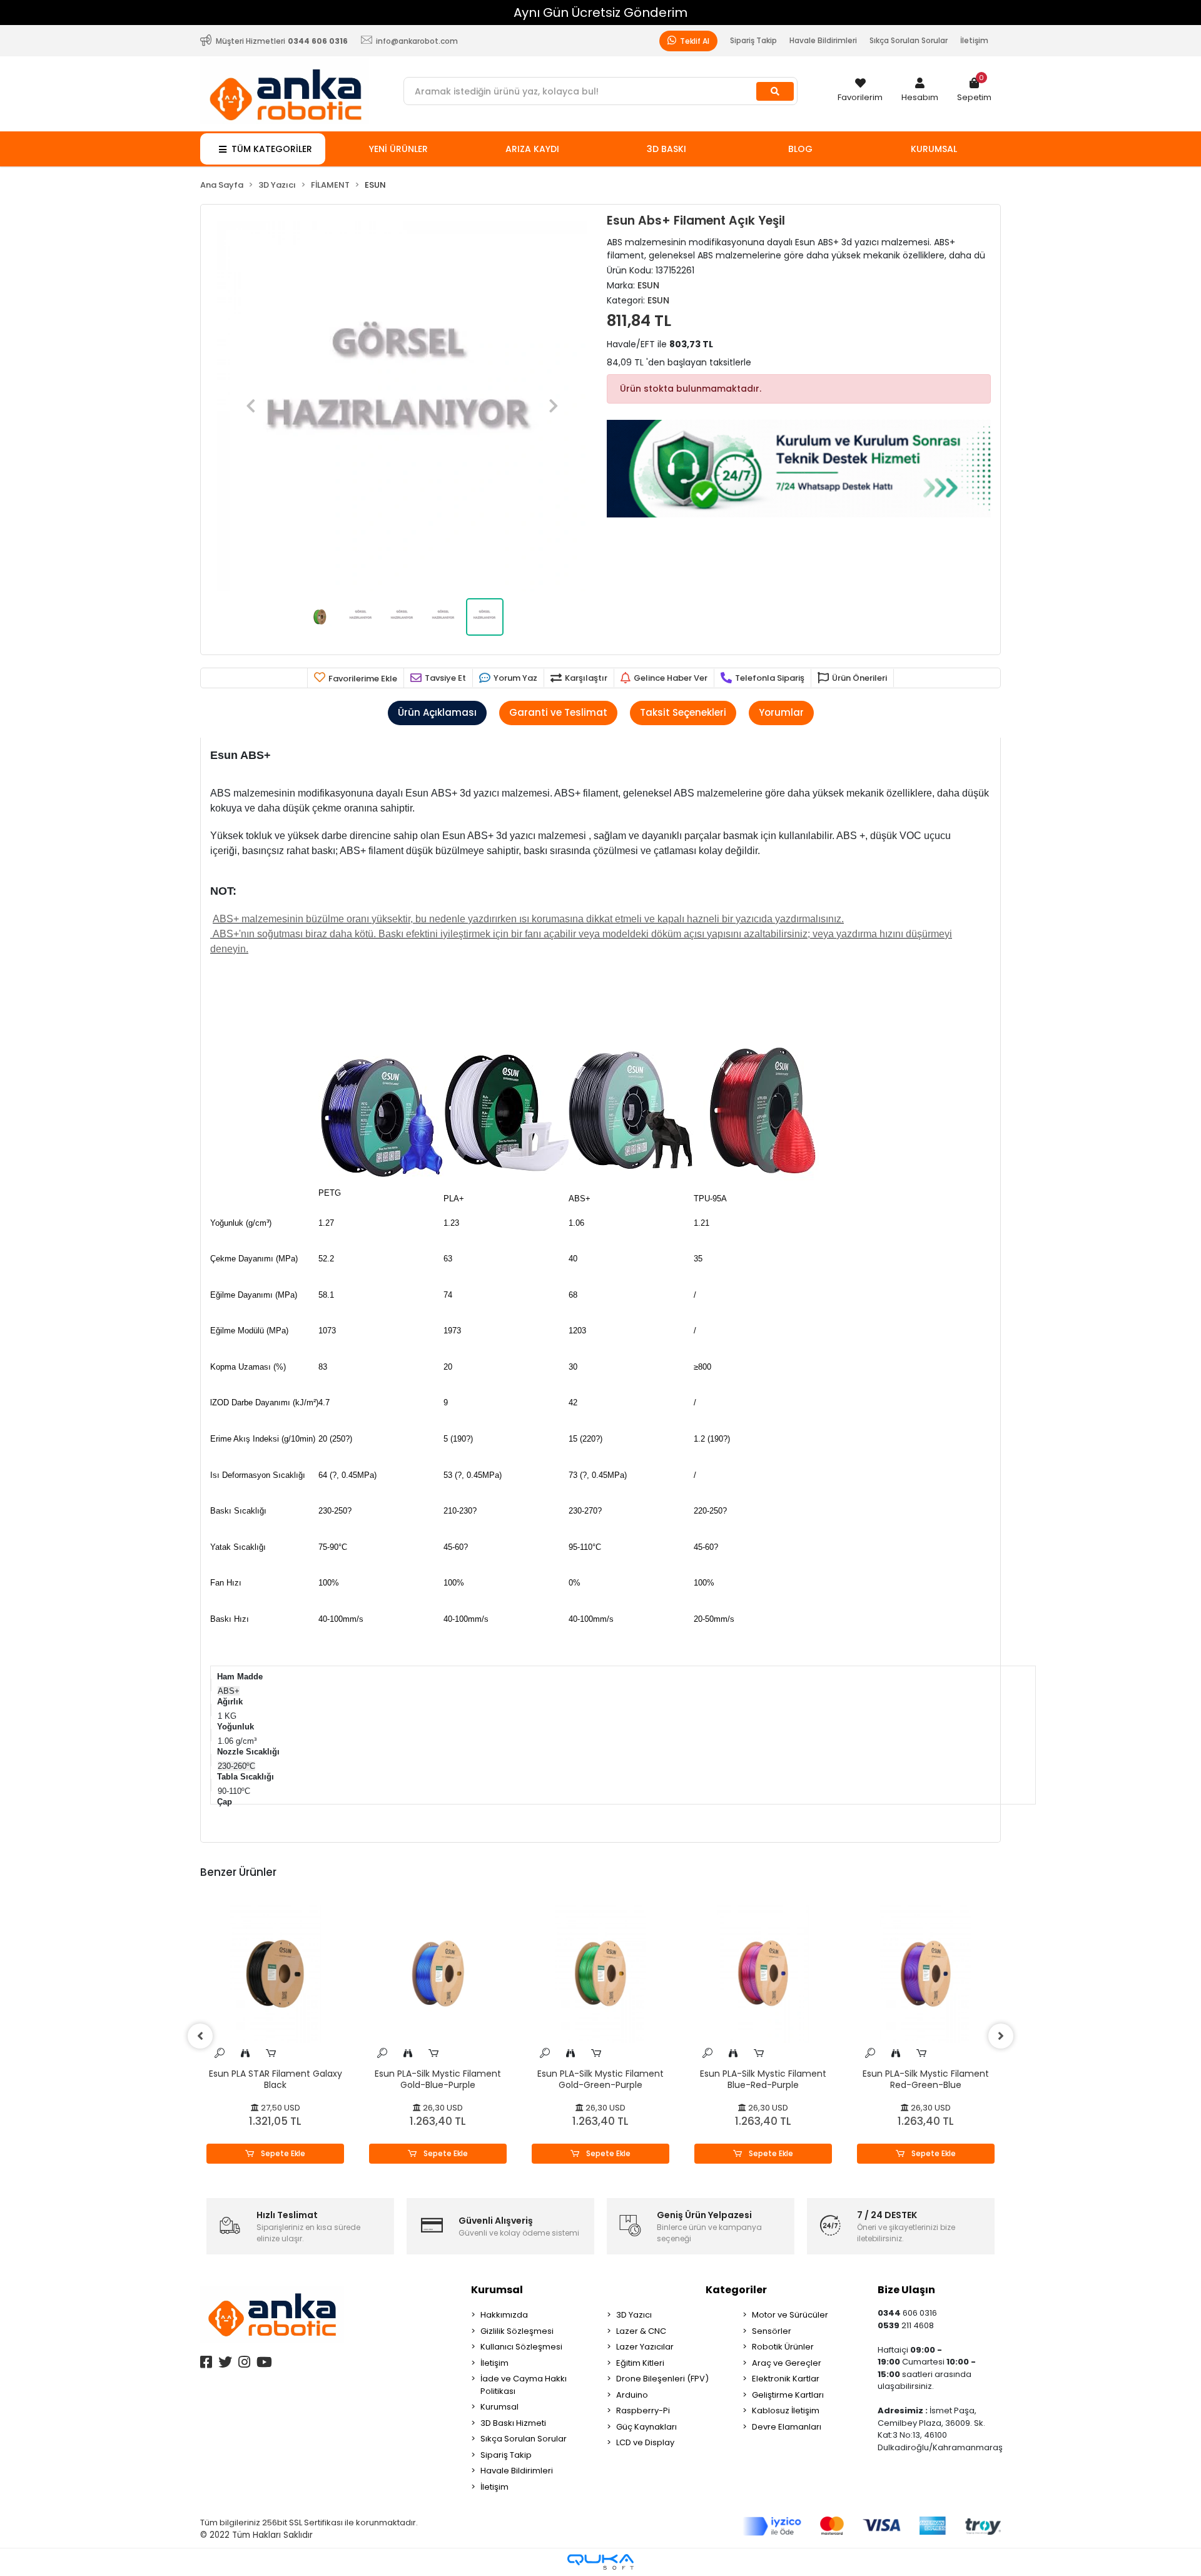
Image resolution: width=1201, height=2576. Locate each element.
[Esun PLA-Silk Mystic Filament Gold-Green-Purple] (600, 1974)
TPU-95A (710, 1199)
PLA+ (454, 1199)
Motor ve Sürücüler (790, 2315)
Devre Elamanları (787, 2427)
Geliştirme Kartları (788, 2395)
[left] (200, 2036)
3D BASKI (666, 149)
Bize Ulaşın (906, 2290)
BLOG (800, 149)
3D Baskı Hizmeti (513, 2423)
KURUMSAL (934, 149)
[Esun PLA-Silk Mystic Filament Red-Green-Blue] (926, 1974)
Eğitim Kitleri (640, 2363)
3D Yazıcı (634, 2315)
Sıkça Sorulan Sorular (909, 40)
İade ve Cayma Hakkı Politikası (524, 2385)
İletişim (974, 40)
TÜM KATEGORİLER (272, 149)
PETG (330, 1193)
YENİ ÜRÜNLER (398, 149)
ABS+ (580, 1199)
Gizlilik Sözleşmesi (517, 2331)
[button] (920, 91)
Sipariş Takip (753, 40)
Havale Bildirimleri (823, 40)
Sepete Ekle (282, 2153)
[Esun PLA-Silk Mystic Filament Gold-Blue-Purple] (438, 1974)
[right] (1001, 2036)
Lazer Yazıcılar (645, 2347)
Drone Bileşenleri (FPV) (662, 2379)
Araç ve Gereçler (787, 2363)
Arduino (632, 2395)
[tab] (437, 713)
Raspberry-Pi (643, 2411)
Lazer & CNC (641, 2331)
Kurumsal (497, 2290)
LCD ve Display (645, 2442)
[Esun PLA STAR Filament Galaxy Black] (275, 1974)
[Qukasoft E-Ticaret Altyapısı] (600, 2562)
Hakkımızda (504, 2315)
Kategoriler (736, 2290)
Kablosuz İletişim (786, 2411)
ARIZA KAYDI (532, 149)
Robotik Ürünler (783, 2347)
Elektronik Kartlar (786, 2379)
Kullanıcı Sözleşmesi (521, 2347)
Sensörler (772, 2331)
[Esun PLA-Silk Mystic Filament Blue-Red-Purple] (763, 1974)
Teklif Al (694, 41)
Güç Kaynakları (646, 2427)
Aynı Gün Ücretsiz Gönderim (600, 13)
